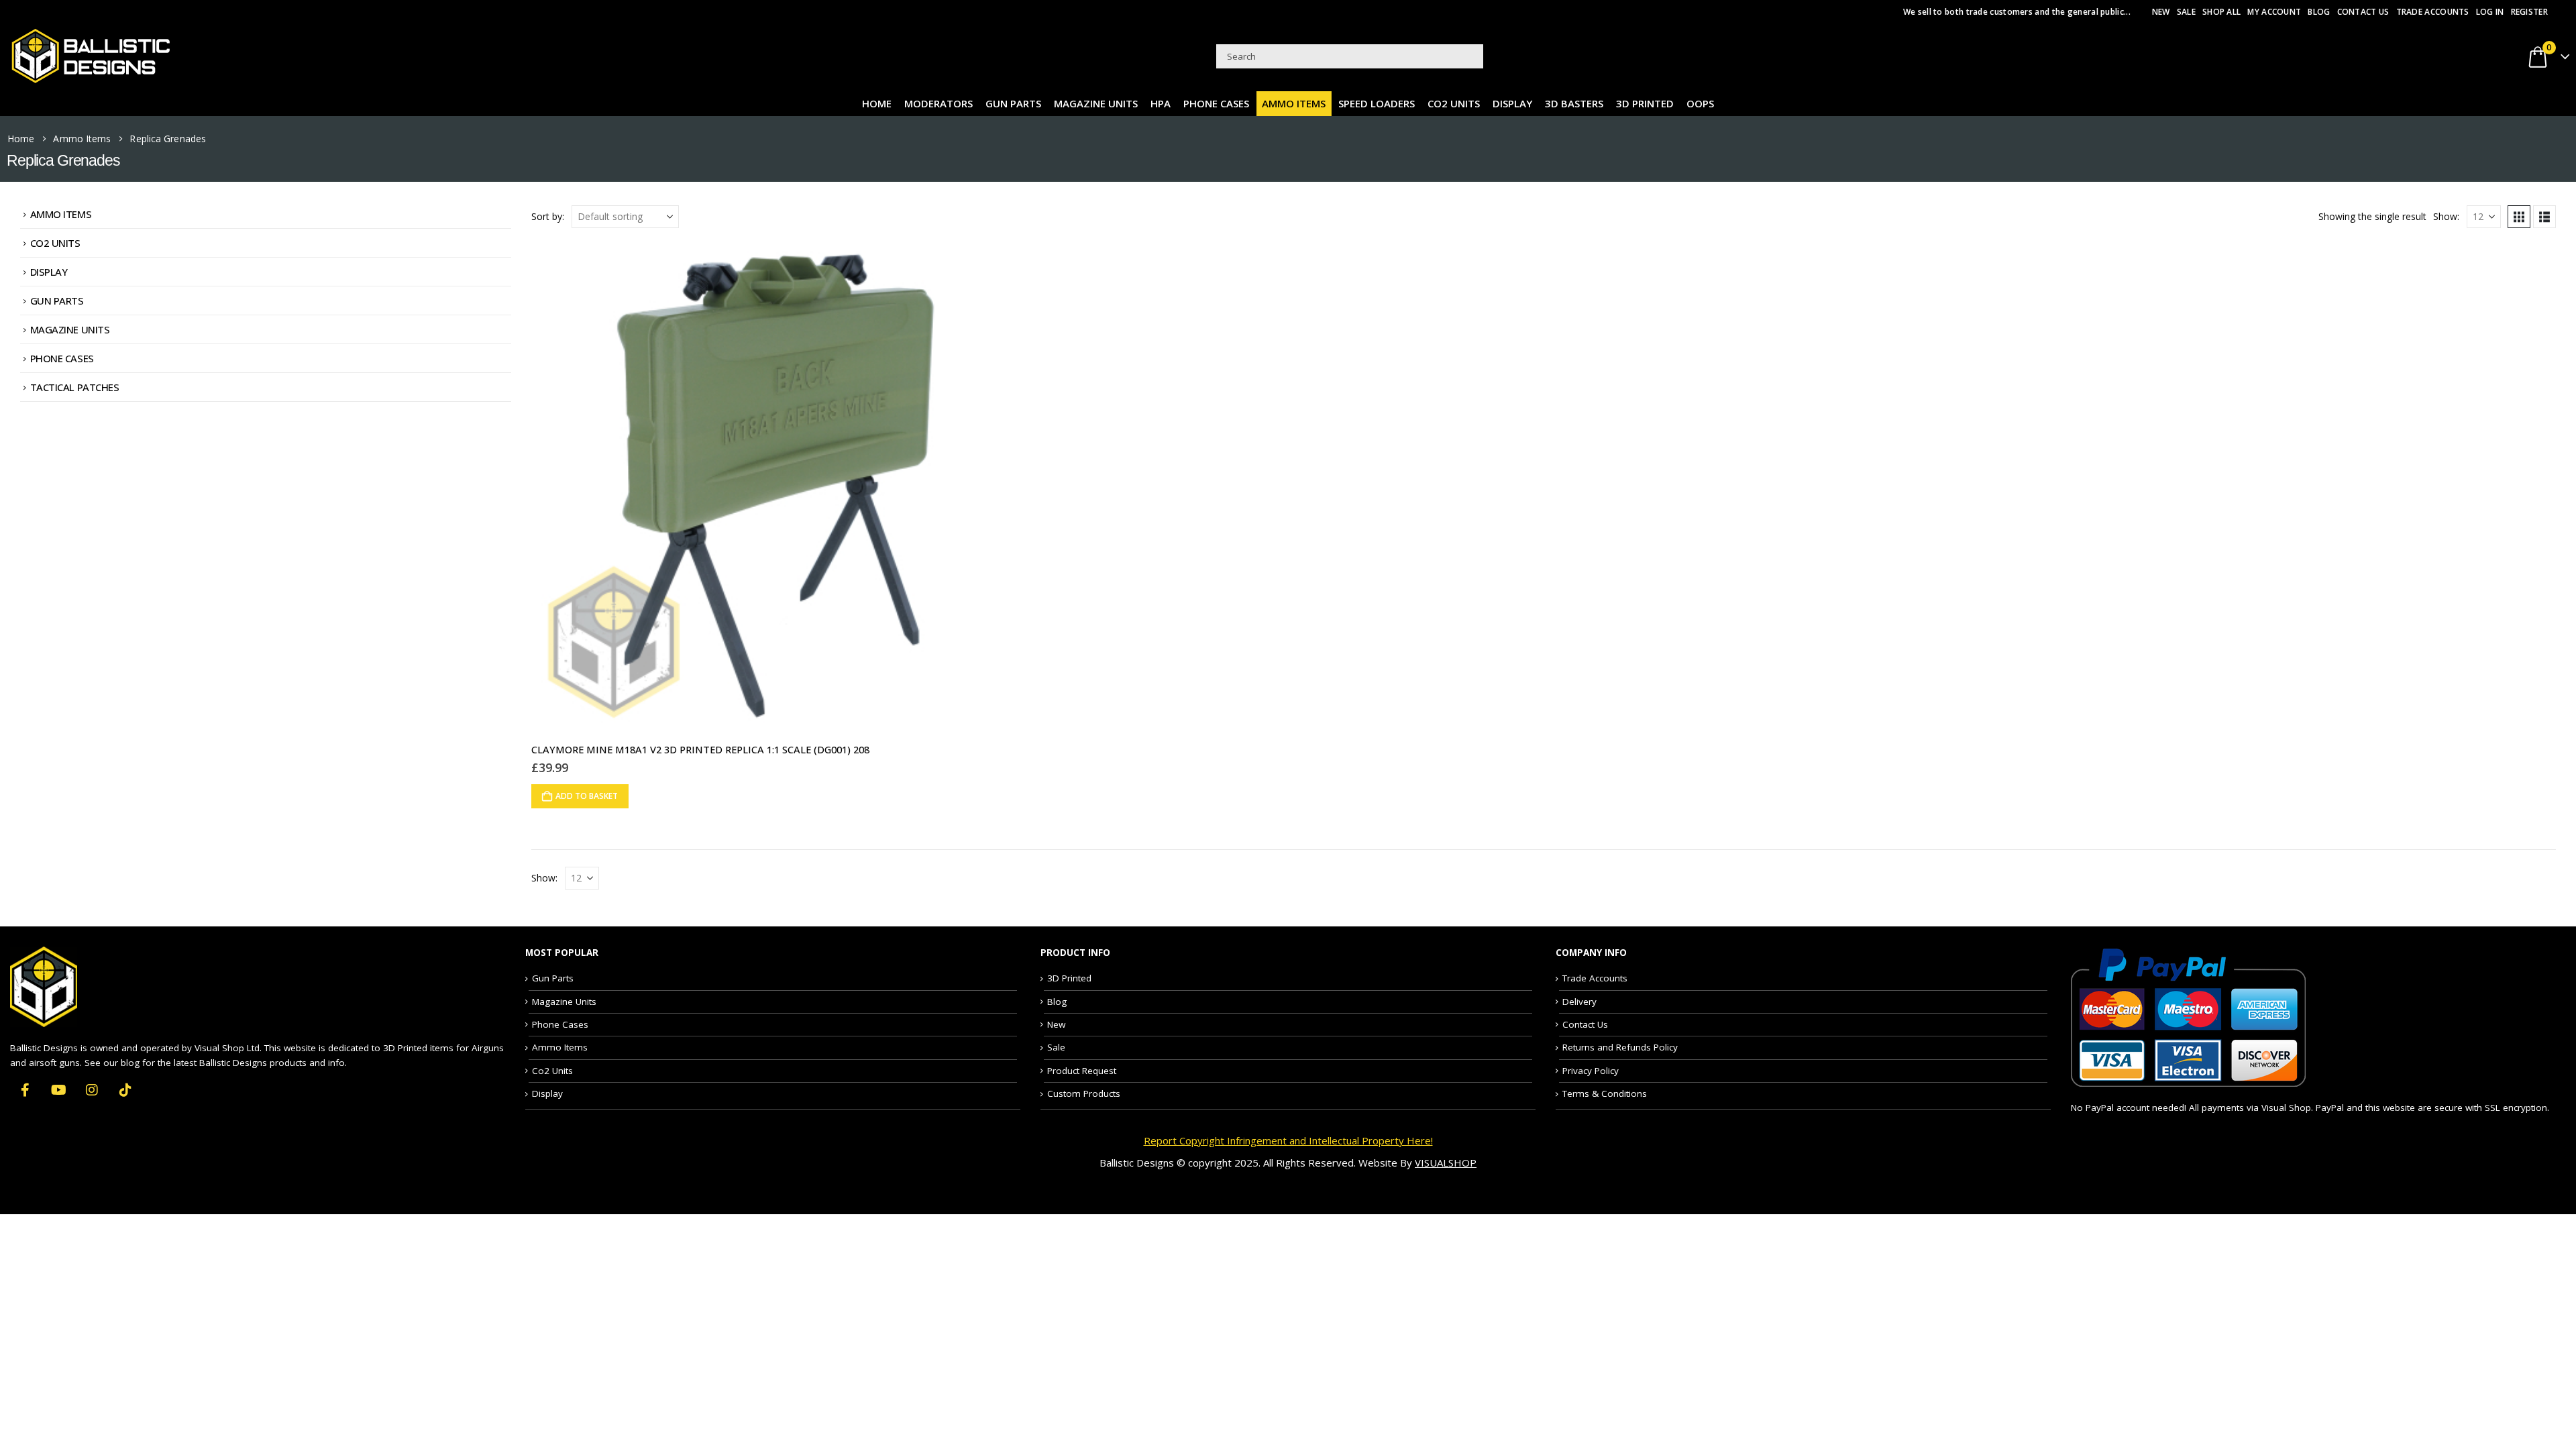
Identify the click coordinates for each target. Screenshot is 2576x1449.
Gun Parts (1013, 103)
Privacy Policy (1591, 1071)
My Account (2274, 12)
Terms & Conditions (1605, 1093)
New (2161, 12)
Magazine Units (1096, 103)
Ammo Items (1294, 103)
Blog (2319, 12)
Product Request (1082, 1071)
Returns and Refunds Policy (1620, 1047)
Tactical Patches (75, 387)
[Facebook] (25, 1089)
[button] (2519, 217)
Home (877, 103)
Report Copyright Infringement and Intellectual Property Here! (1288, 1140)
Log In (2490, 12)
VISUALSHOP (1446, 1163)
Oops (1700, 103)
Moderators (938, 103)
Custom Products (1084, 1093)
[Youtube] (59, 1089)
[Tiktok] (125, 1089)
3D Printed (1645, 103)
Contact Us (2363, 12)
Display (1512, 103)
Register (2529, 12)
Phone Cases (1216, 103)
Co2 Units (1454, 103)
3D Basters (1574, 103)
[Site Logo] (91, 56)
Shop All (2221, 12)
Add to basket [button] (587, 796)
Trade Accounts (2433, 12)
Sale (2186, 12)
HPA (1161, 103)
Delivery (1579, 1002)
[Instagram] (92, 1089)
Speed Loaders (1377, 103)
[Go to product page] (777, 487)
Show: (2446, 216)
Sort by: (548, 216)
